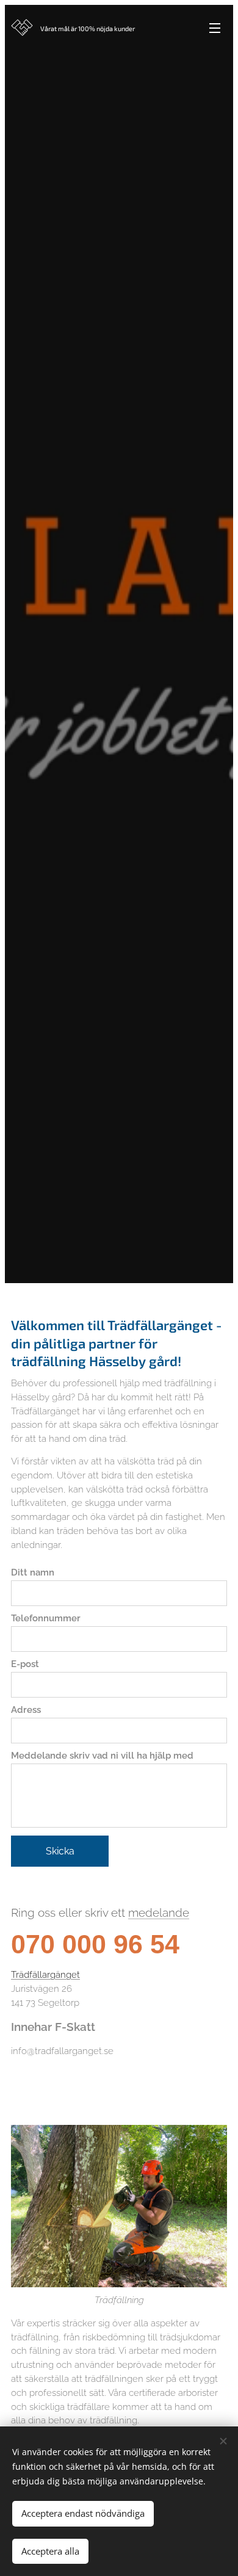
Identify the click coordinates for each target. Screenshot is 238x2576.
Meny (215, 27)
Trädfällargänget (45, 1975)
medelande (159, 1912)
